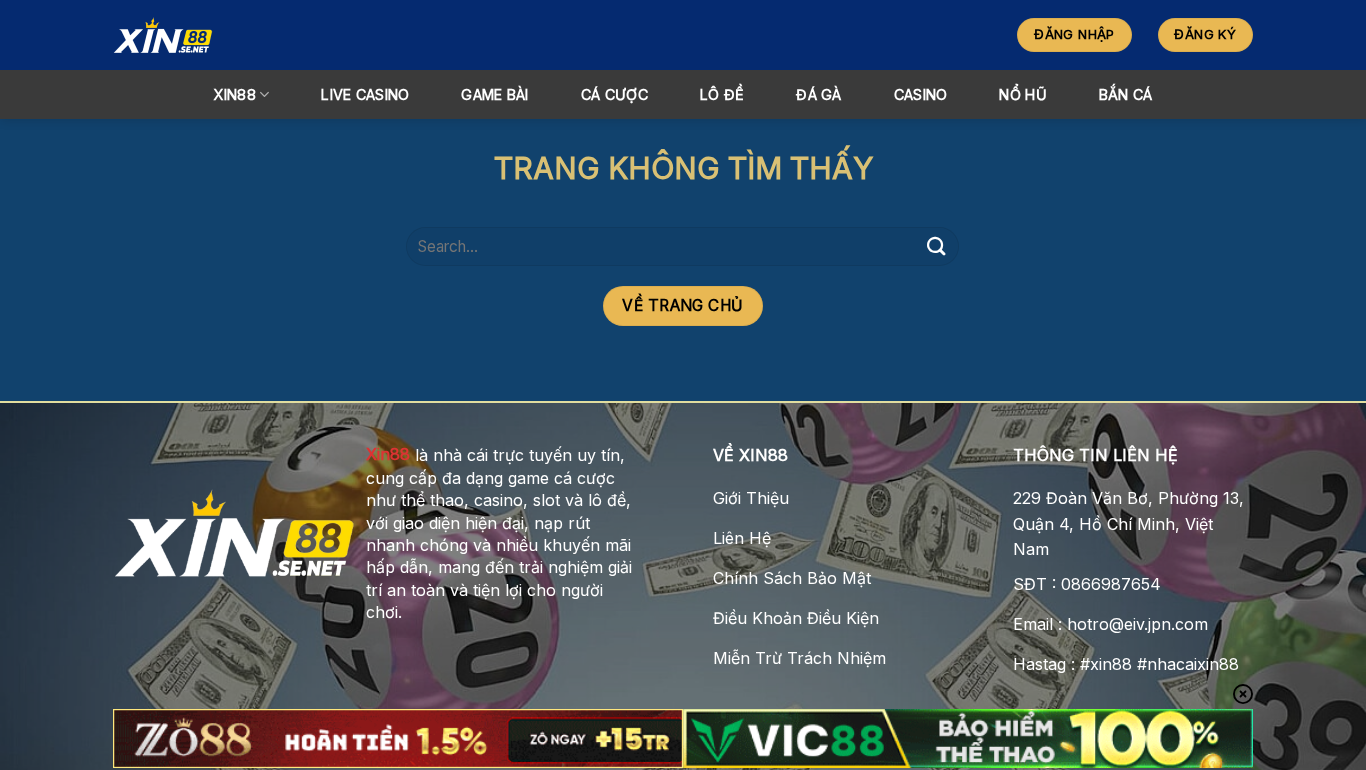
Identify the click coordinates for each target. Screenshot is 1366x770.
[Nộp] (936, 246)
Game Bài (494, 94)
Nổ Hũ (1022, 94)
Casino (921, 94)
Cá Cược (614, 94)
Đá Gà (818, 94)
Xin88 (388, 454)
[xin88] (289, 35)
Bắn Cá (1126, 94)
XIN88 (234, 94)
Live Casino (365, 94)
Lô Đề (722, 94)
